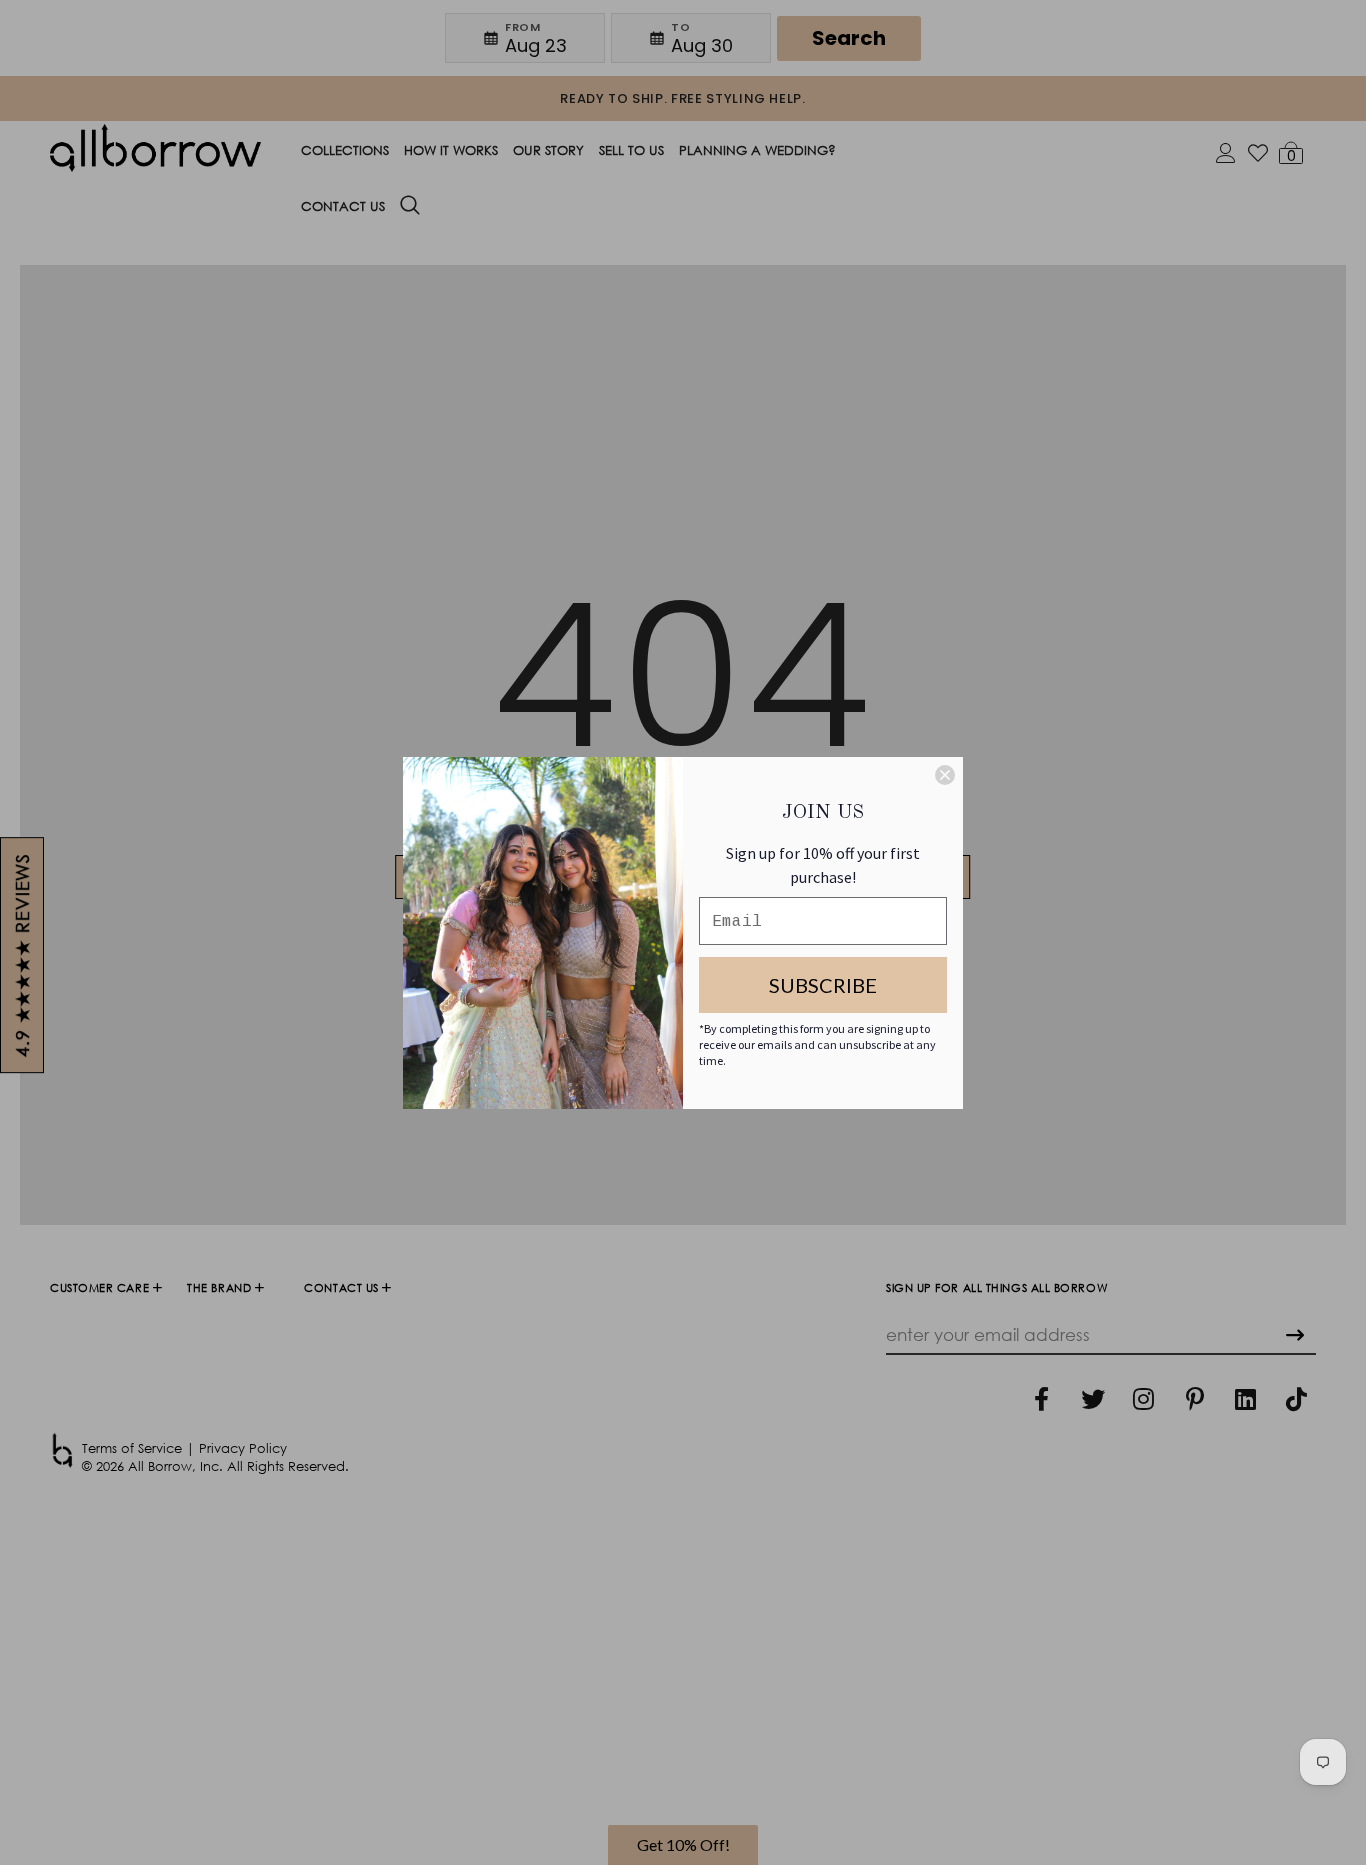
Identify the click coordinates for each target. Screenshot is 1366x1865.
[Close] (945, 775)
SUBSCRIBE (823, 985)
